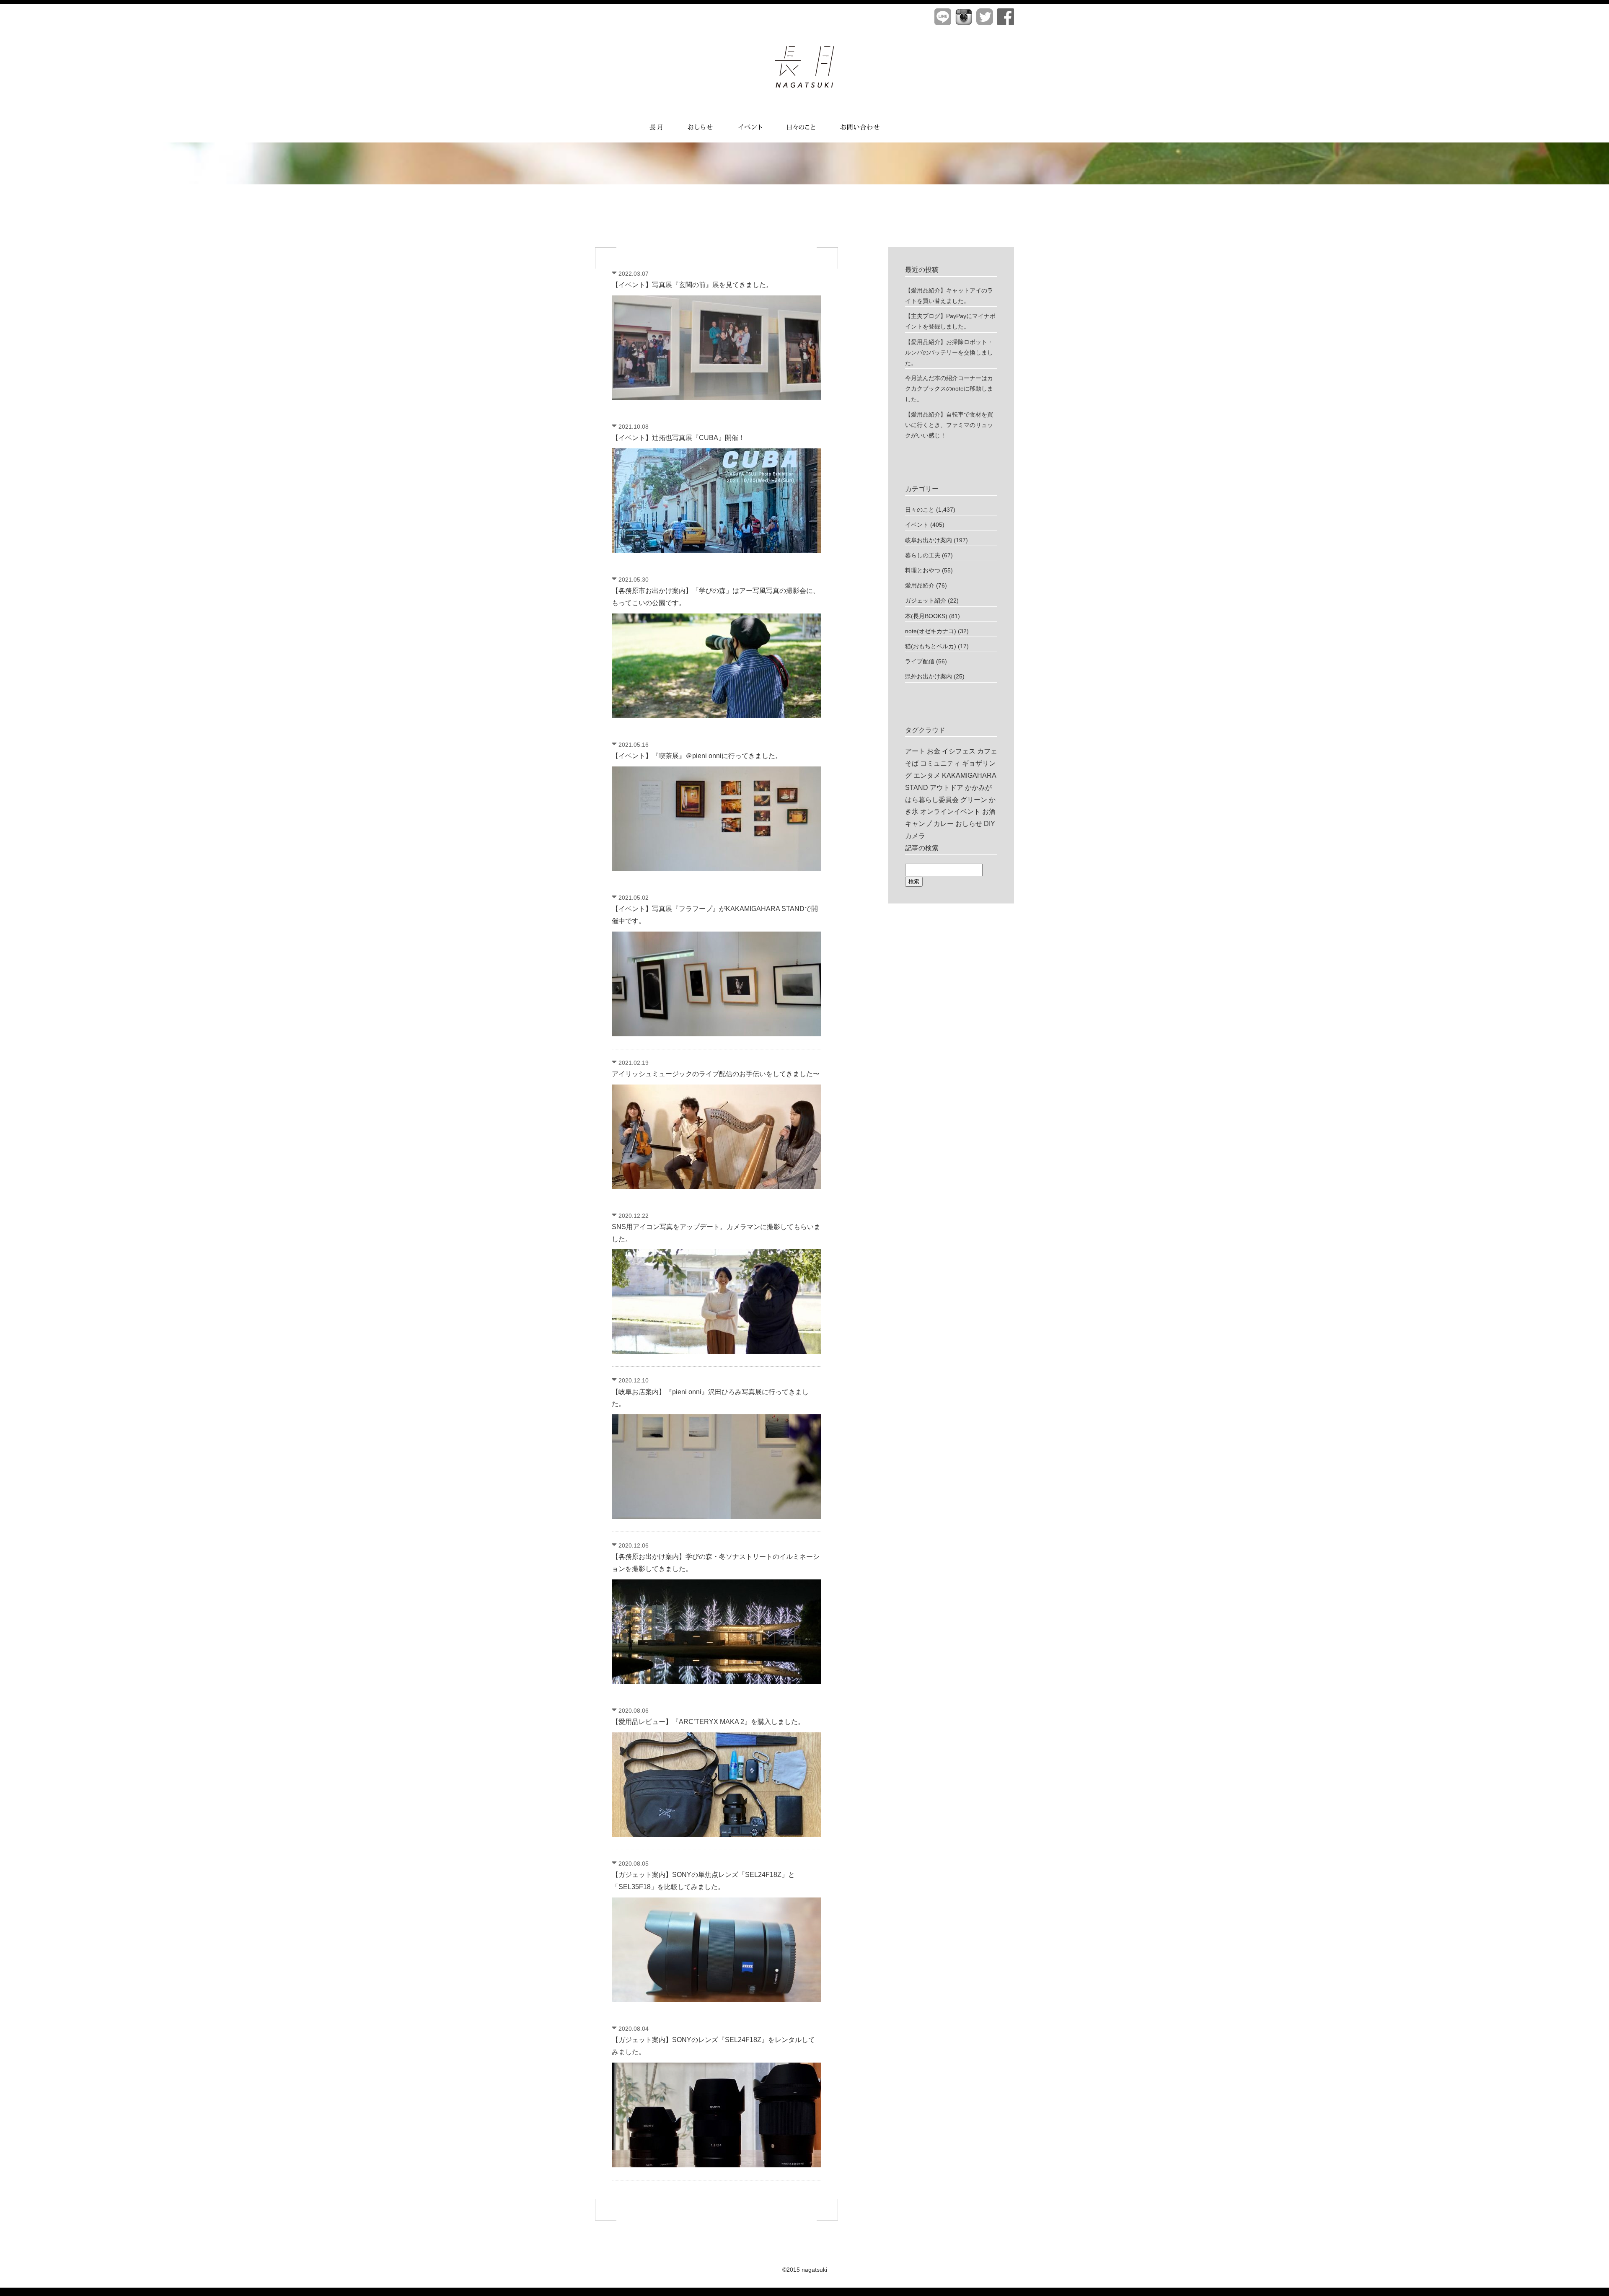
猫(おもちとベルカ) (931, 646)
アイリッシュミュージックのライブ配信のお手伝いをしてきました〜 (716, 1074)
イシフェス (959, 751)
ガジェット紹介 (926, 601)
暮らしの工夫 (923, 555)
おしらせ (969, 824)
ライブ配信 (920, 661)
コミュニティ (940, 763)
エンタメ (927, 775)
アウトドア (947, 788)
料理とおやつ (923, 570)
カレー (944, 824)
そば (912, 763)
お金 (934, 751)
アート (915, 751)
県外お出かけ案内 (929, 676)
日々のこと (920, 510)
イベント (917, 525)
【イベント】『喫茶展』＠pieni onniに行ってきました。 (697, 756)
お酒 (989, 811)
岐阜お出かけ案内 (929, 540)
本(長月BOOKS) (926, 616)
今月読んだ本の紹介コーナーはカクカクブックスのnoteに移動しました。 (949, 388)
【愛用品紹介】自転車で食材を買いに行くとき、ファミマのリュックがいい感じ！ (949, 425)
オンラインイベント (950, 811)
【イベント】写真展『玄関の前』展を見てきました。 (692, 285)
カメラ (915, 836)
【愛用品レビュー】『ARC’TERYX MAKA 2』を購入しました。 (708, 1722)
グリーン (974, 800)
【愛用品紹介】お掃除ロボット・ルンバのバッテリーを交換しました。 (949, 352)
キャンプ (918, 824)
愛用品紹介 (920, 585)
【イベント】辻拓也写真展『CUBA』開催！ (678, 438)
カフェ (987, 751)
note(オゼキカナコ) (931, 631)
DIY (989, 824)
